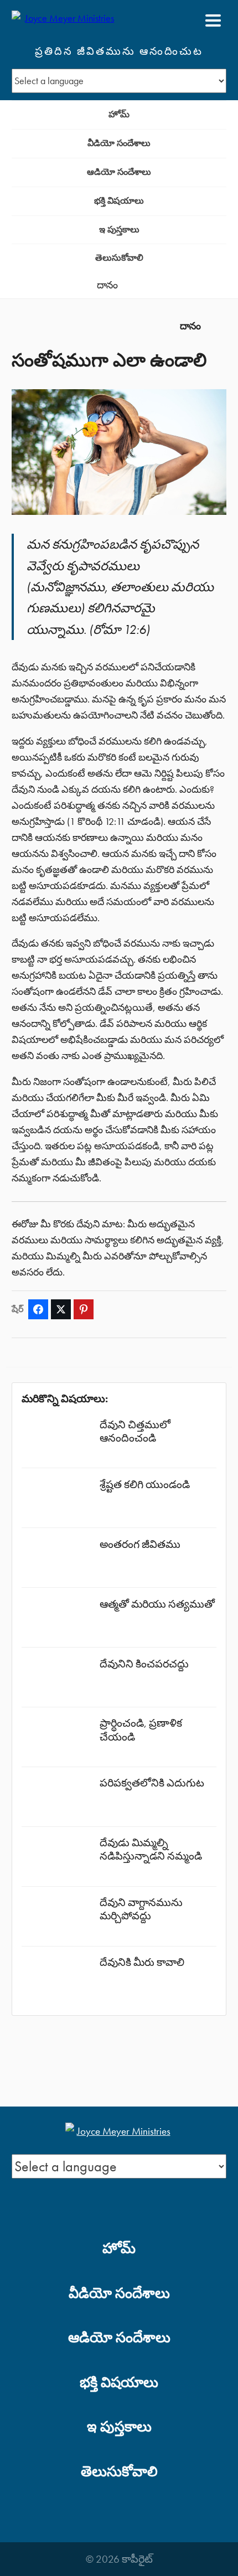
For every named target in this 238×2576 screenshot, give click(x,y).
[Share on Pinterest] (84, 1309)
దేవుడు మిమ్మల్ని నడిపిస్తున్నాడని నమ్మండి (151, 1849)
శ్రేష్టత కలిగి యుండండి (145, 1485)
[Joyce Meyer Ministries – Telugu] (65, 20)
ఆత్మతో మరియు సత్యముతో (157, 1604)
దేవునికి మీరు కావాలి (142, 1962)
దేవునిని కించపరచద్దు (144, 1664)
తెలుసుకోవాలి (119, 258)
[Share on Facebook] (38, 1309)
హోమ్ (119, 114)
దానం (107, 285)
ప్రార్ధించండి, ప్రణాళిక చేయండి (141, 1730)
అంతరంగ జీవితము (140, 1544)
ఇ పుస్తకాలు (119, 229)
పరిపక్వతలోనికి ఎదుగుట (152, 1783)
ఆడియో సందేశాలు (119, 172)
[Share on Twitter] (61, 1309)
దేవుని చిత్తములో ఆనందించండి (135, 1431)
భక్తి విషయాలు (119, 201)
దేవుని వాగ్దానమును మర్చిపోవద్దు (141, 1909)
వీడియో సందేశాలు (119, 143)
